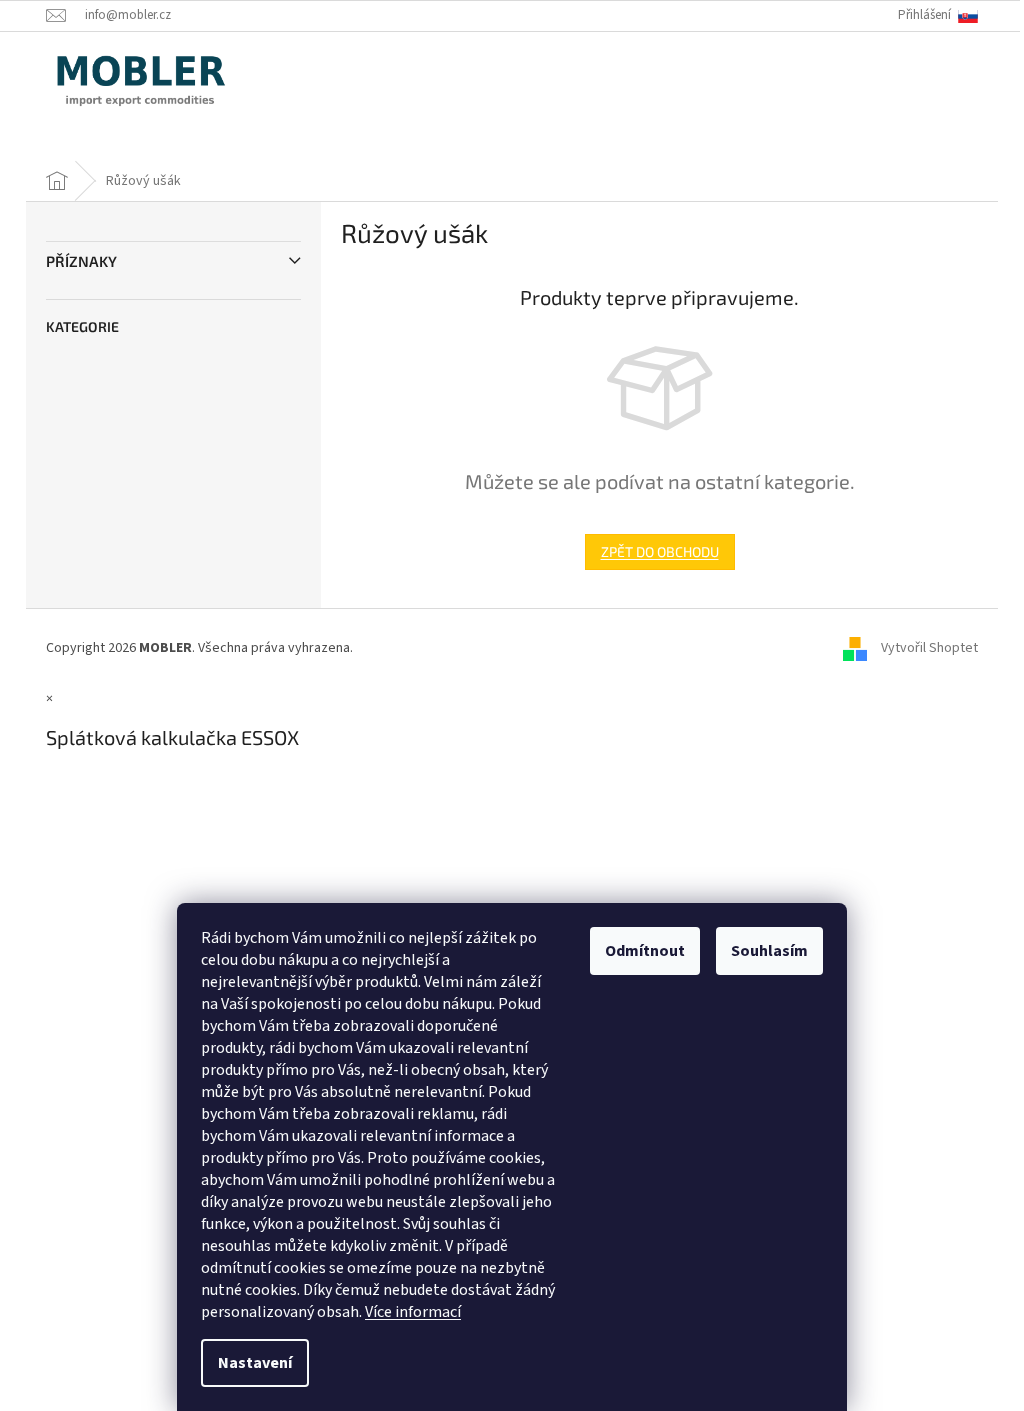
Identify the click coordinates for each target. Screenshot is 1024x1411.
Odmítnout (645, 951)
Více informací (413, 1312)
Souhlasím (769, 951)
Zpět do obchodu (660, 551)
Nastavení (255, 1363)
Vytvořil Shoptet (929, 648)
